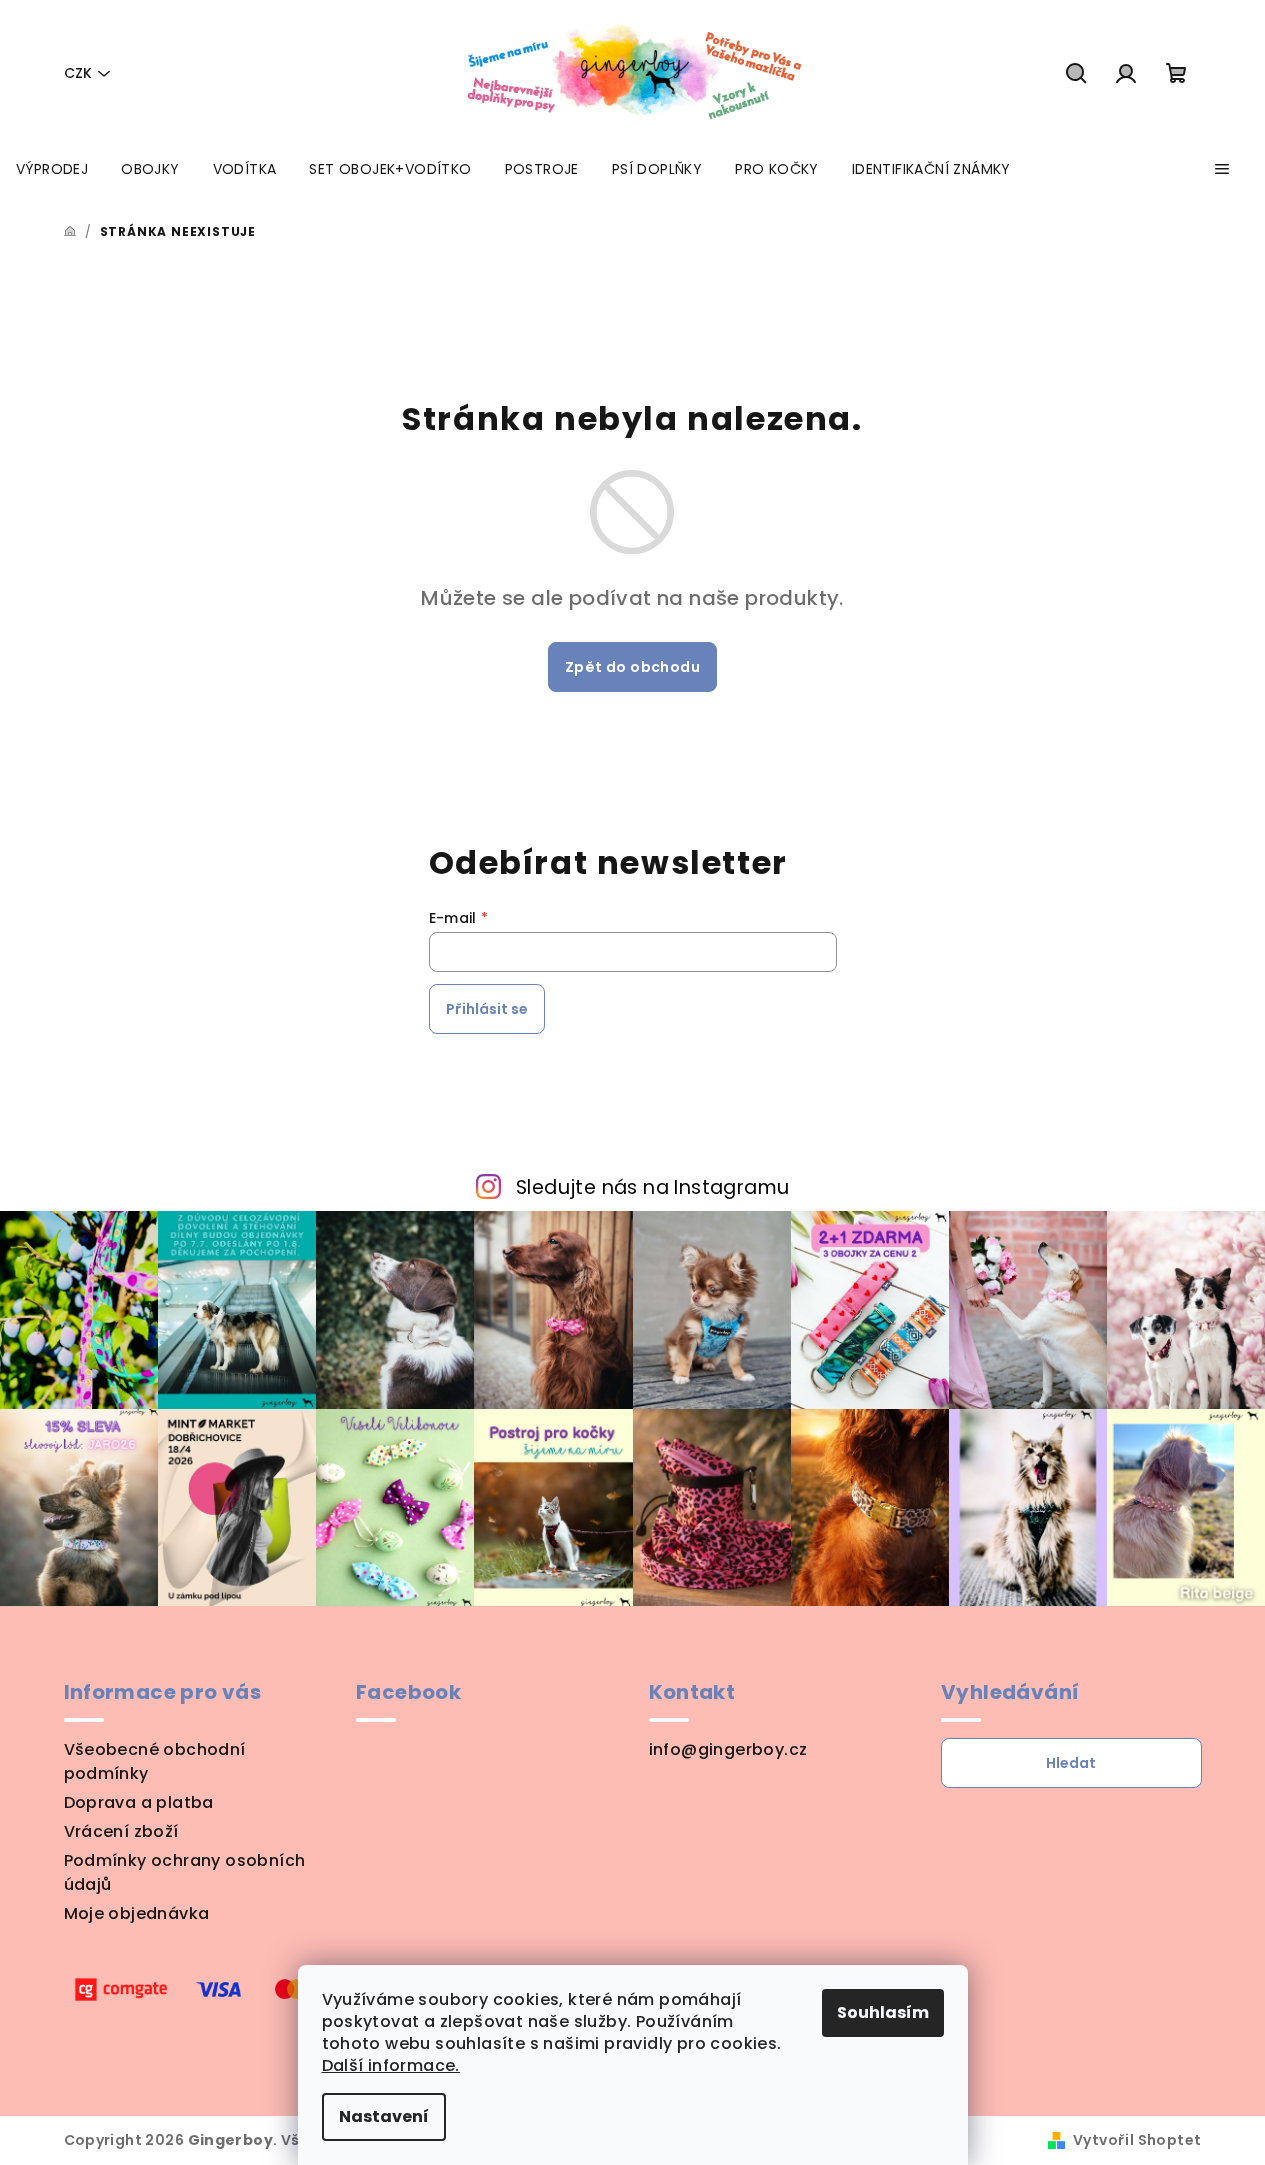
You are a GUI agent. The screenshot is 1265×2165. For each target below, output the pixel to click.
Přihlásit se (487, 1009)
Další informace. (391, 2065)
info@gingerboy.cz (728, 1749)
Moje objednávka (137, 1913)
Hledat (1071, 1763)
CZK (78, 73)
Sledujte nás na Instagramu (652, 1187)
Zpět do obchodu (632, 667)
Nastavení (384, 2116)
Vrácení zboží (121, 1831)
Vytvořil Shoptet (1137, 2140)
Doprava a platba (139, 1802)
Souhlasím (883, 2012)
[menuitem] (52, 169)
